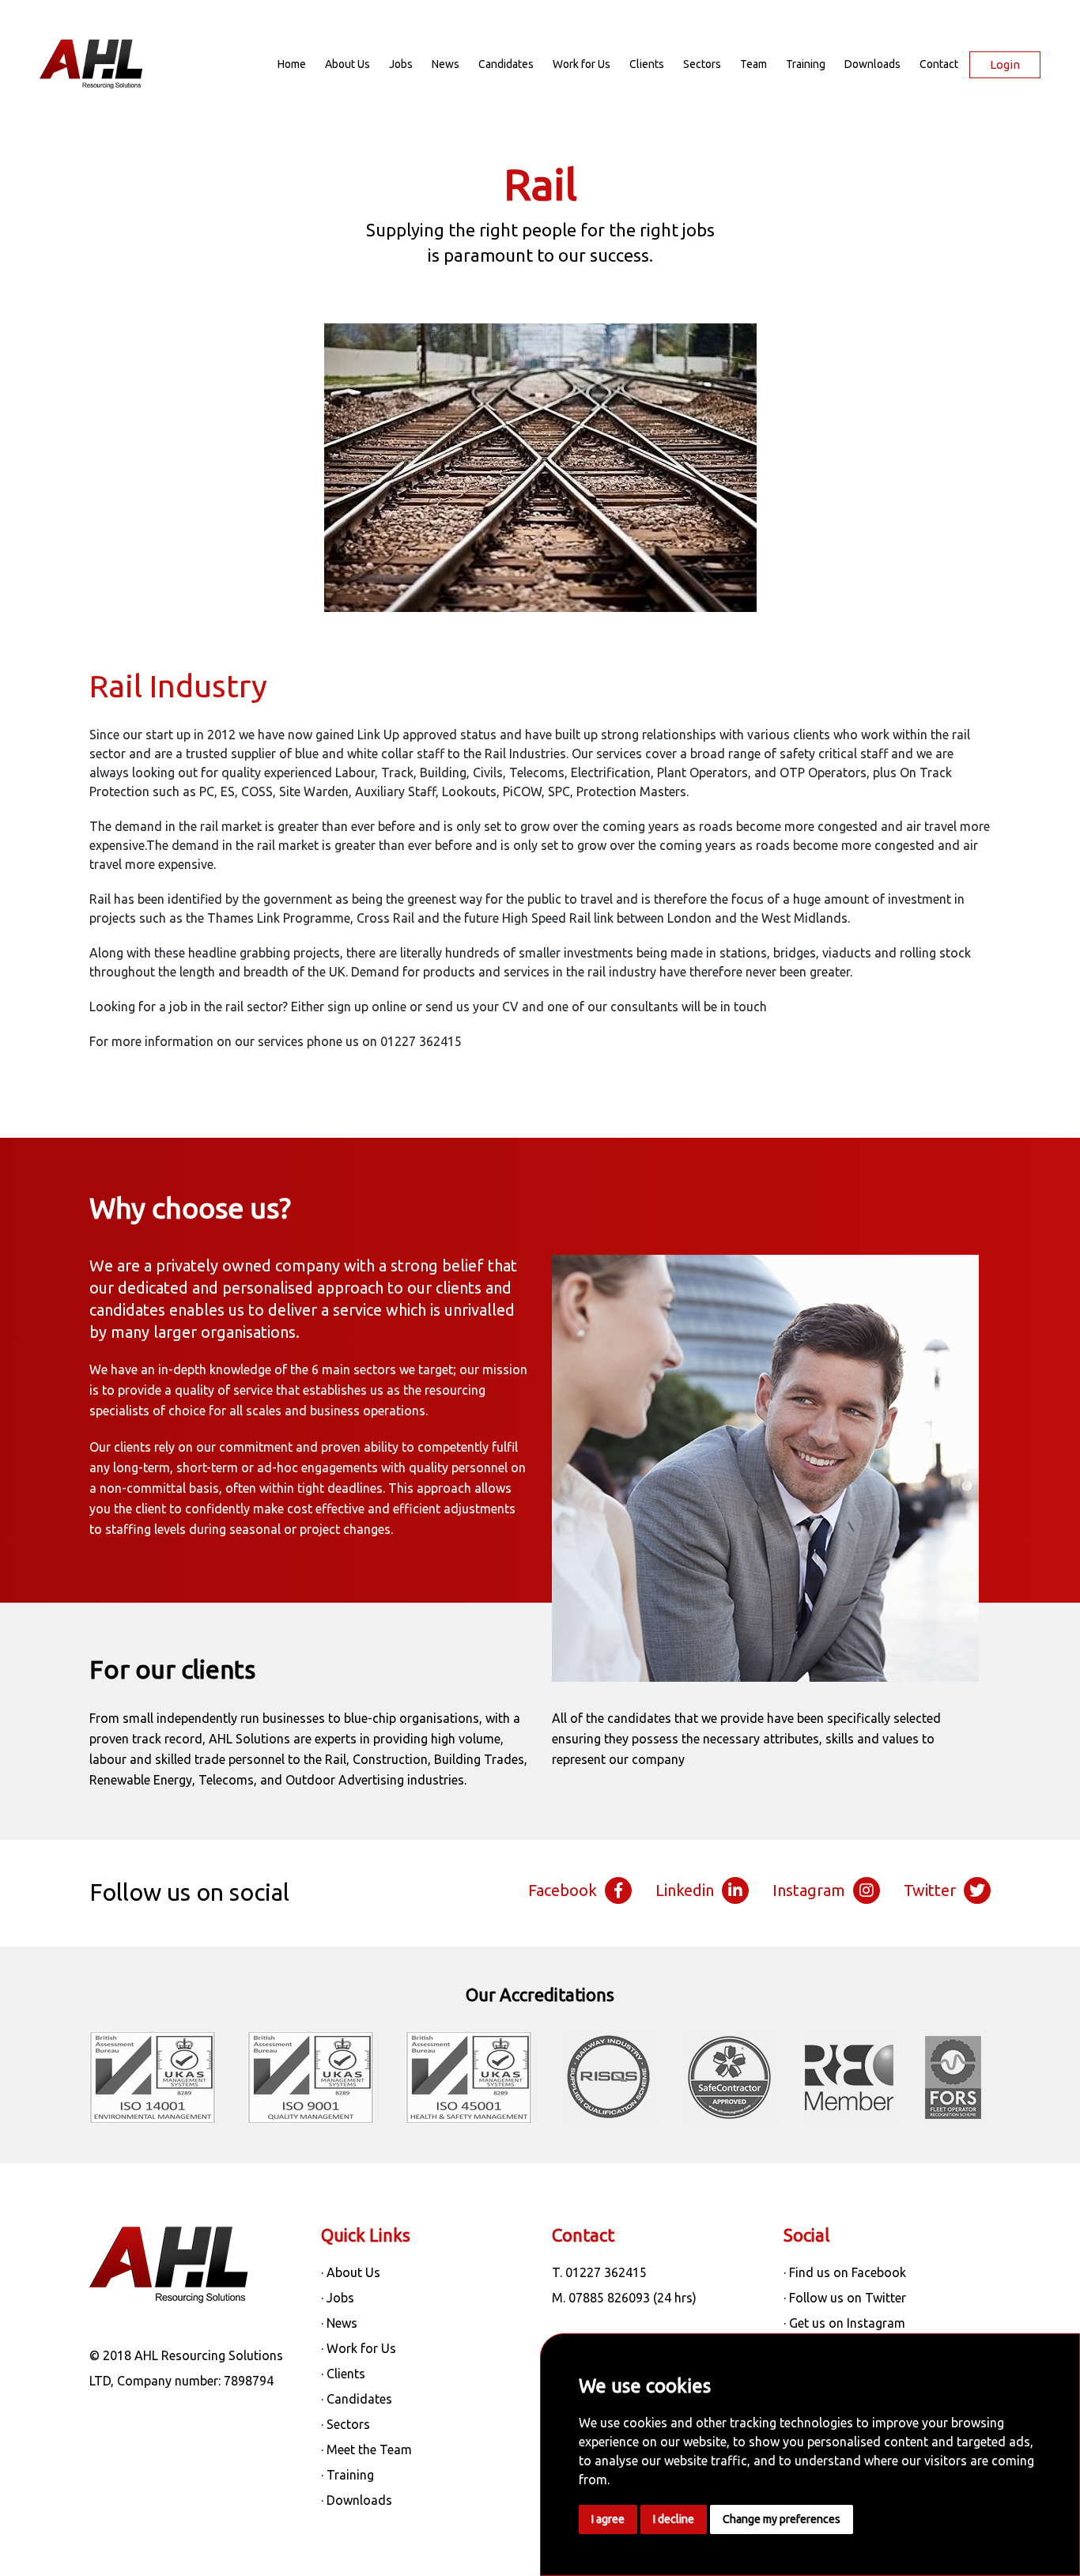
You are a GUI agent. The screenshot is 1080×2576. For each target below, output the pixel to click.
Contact (939, 64)
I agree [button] (608, 2519)
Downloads (872, 64)
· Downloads (357, 2500)
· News (339, 2323)
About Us (347, 64)
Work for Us (582, 64)
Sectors (702, 64)
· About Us (351, 2272)
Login (1005, 64)
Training (806, 64)
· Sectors (346, 2424)
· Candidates (357, 2399)
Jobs (401, 64)
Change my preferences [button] (782, 2519)
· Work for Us (359, 2348)
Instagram (809, 1890)
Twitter (930, 1890)
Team (753, 64)
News (446, 64)
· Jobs (338, 2298)
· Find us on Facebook (845, 2272)
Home (292, 64)
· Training (347, 2475)
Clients (647, 64)
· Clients (343, 2374)
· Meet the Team (366, 2449)
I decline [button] (674, 2519)
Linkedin (685, 1890)
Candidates (506, 64)
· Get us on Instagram (844, 2323)
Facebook (563, 1890)
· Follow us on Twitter (845, 2298)
